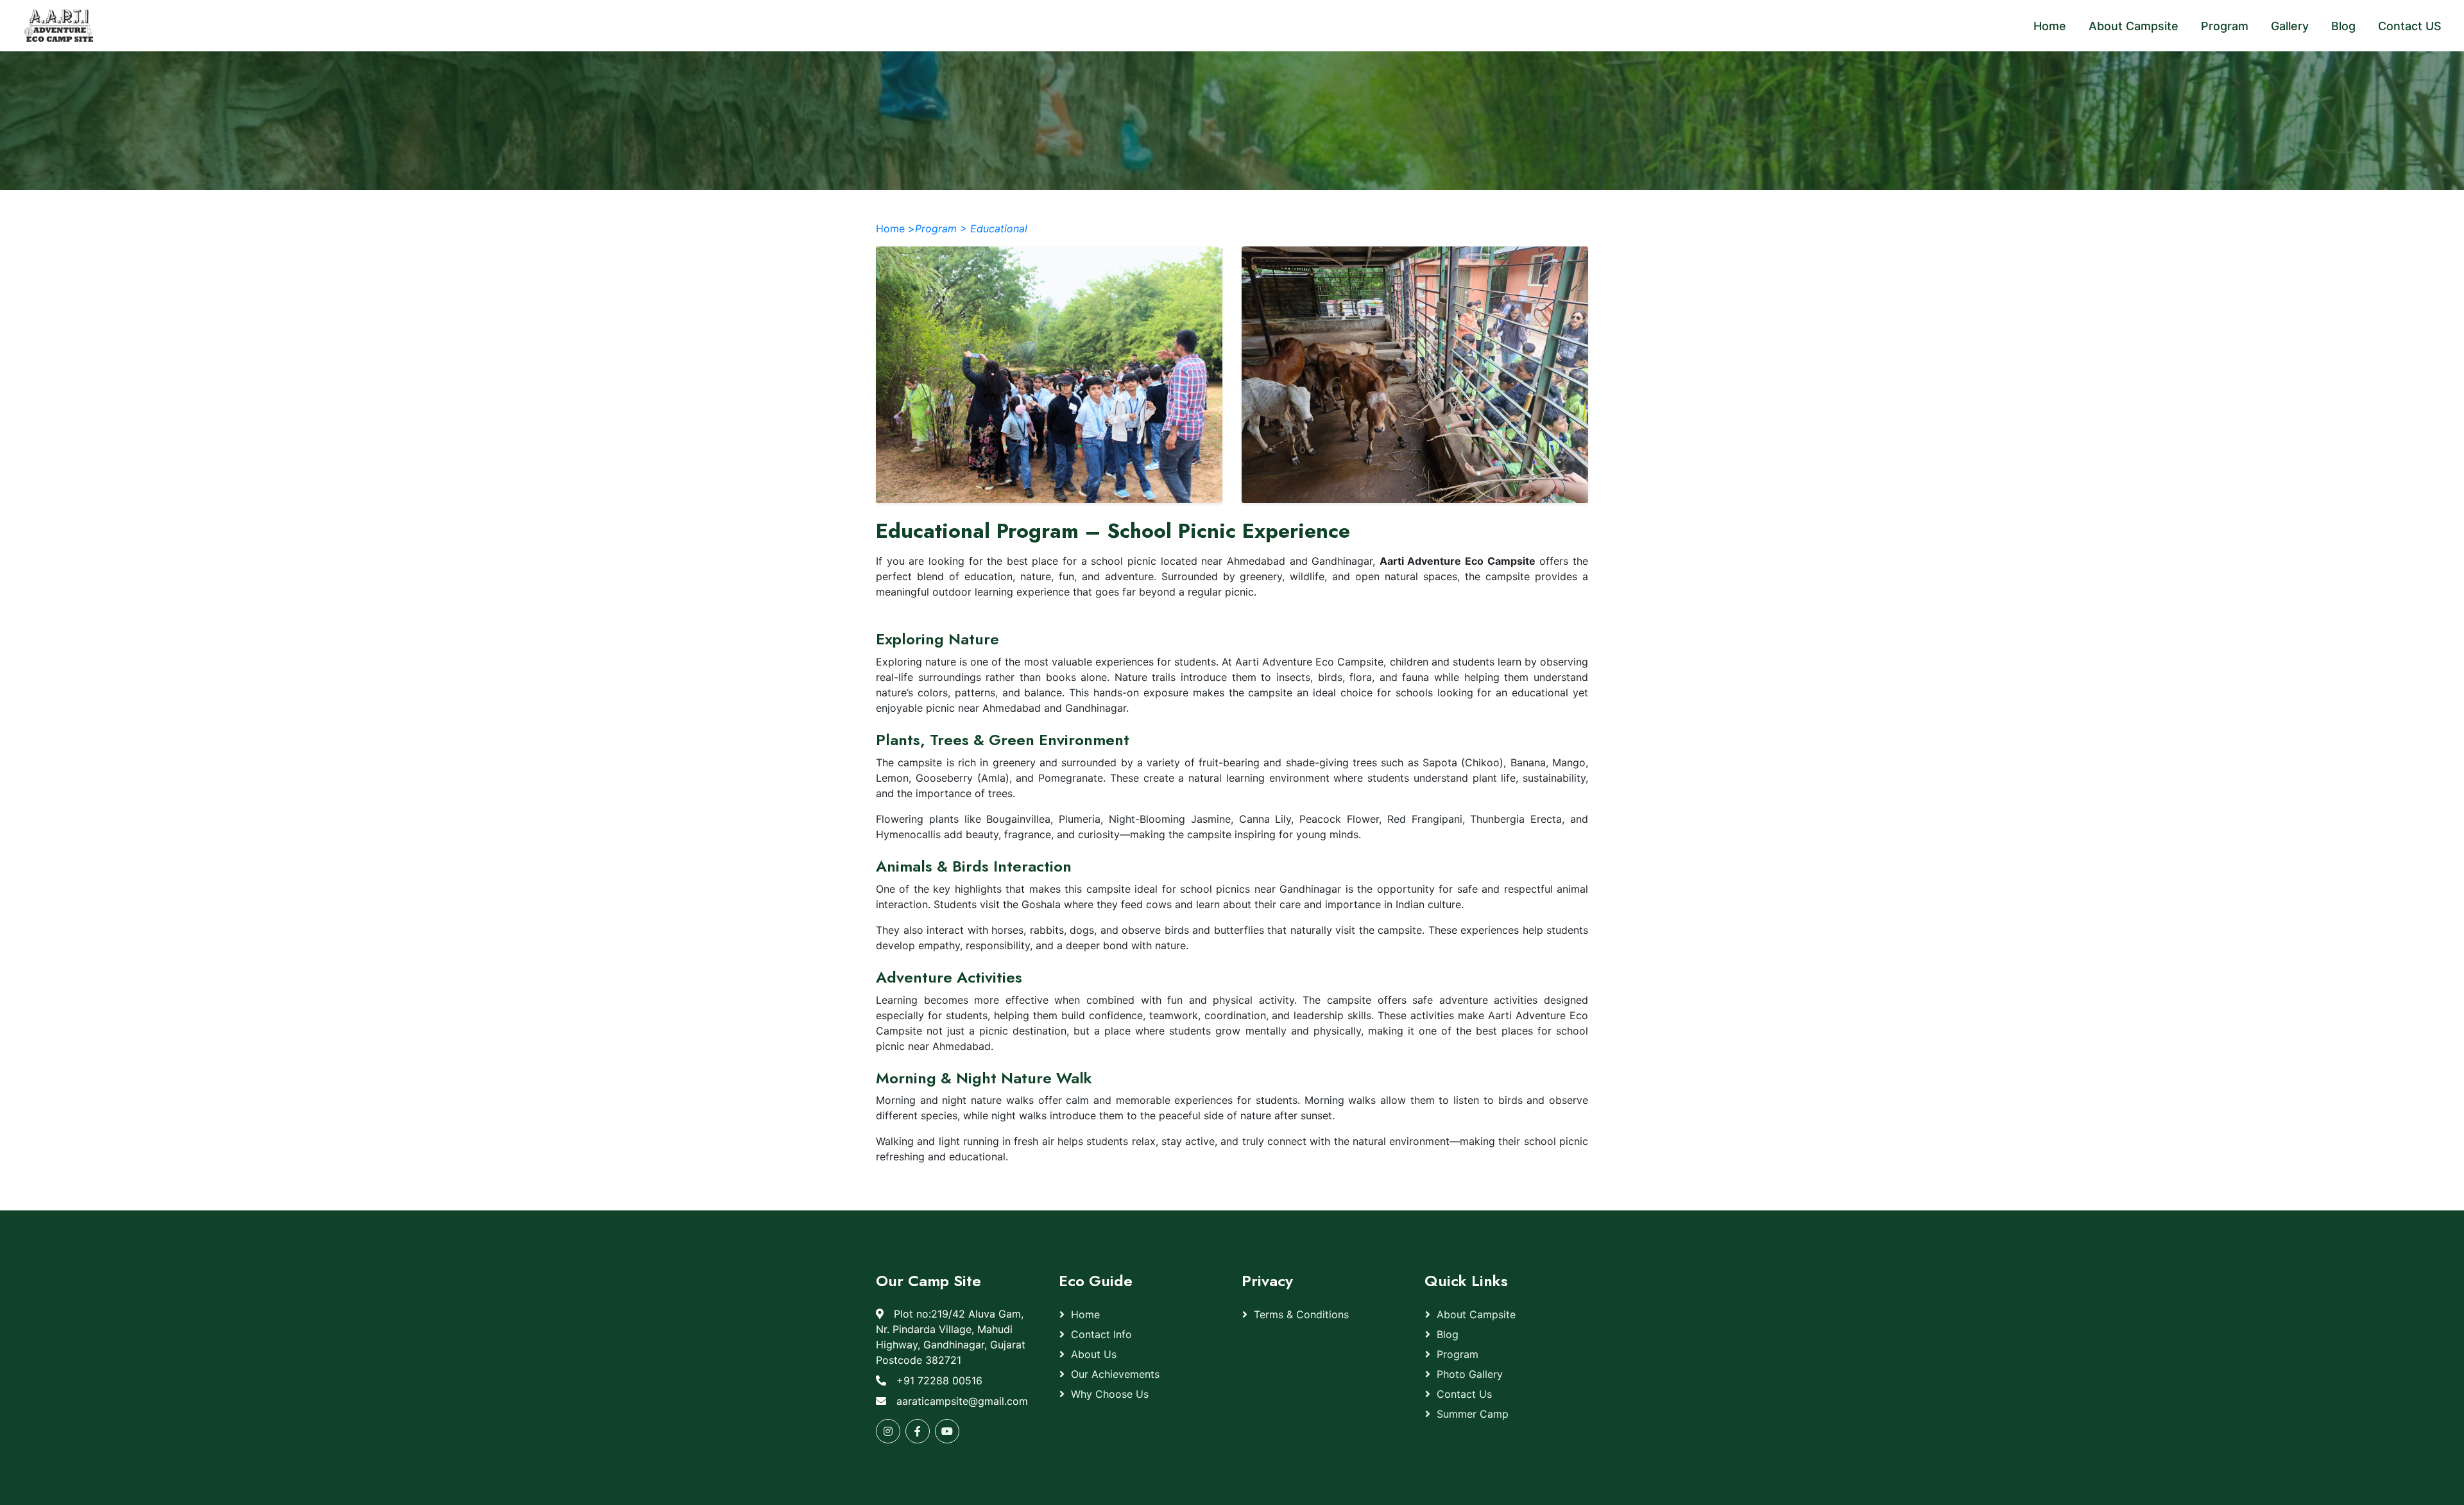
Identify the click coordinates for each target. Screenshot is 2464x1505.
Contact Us (1464, 1394)
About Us (1094, 1354)
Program (1458, 1354)
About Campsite (1476, 1314)
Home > (895, 228)
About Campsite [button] (2134, 26)
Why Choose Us (1110, 1394)
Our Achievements (1115, 1374)
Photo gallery (1470, 1374)
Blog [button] (2343, 26)
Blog (1448, 1334)
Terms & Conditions (1301, 1314)
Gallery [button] (2290, 26)
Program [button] (2225, 26)
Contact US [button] (2410, 26)
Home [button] (2050, 26)
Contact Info (1101, 1334)
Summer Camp (1473, 1414)
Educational (999, 228)
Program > (941, 228)
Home (1085, 1314)
